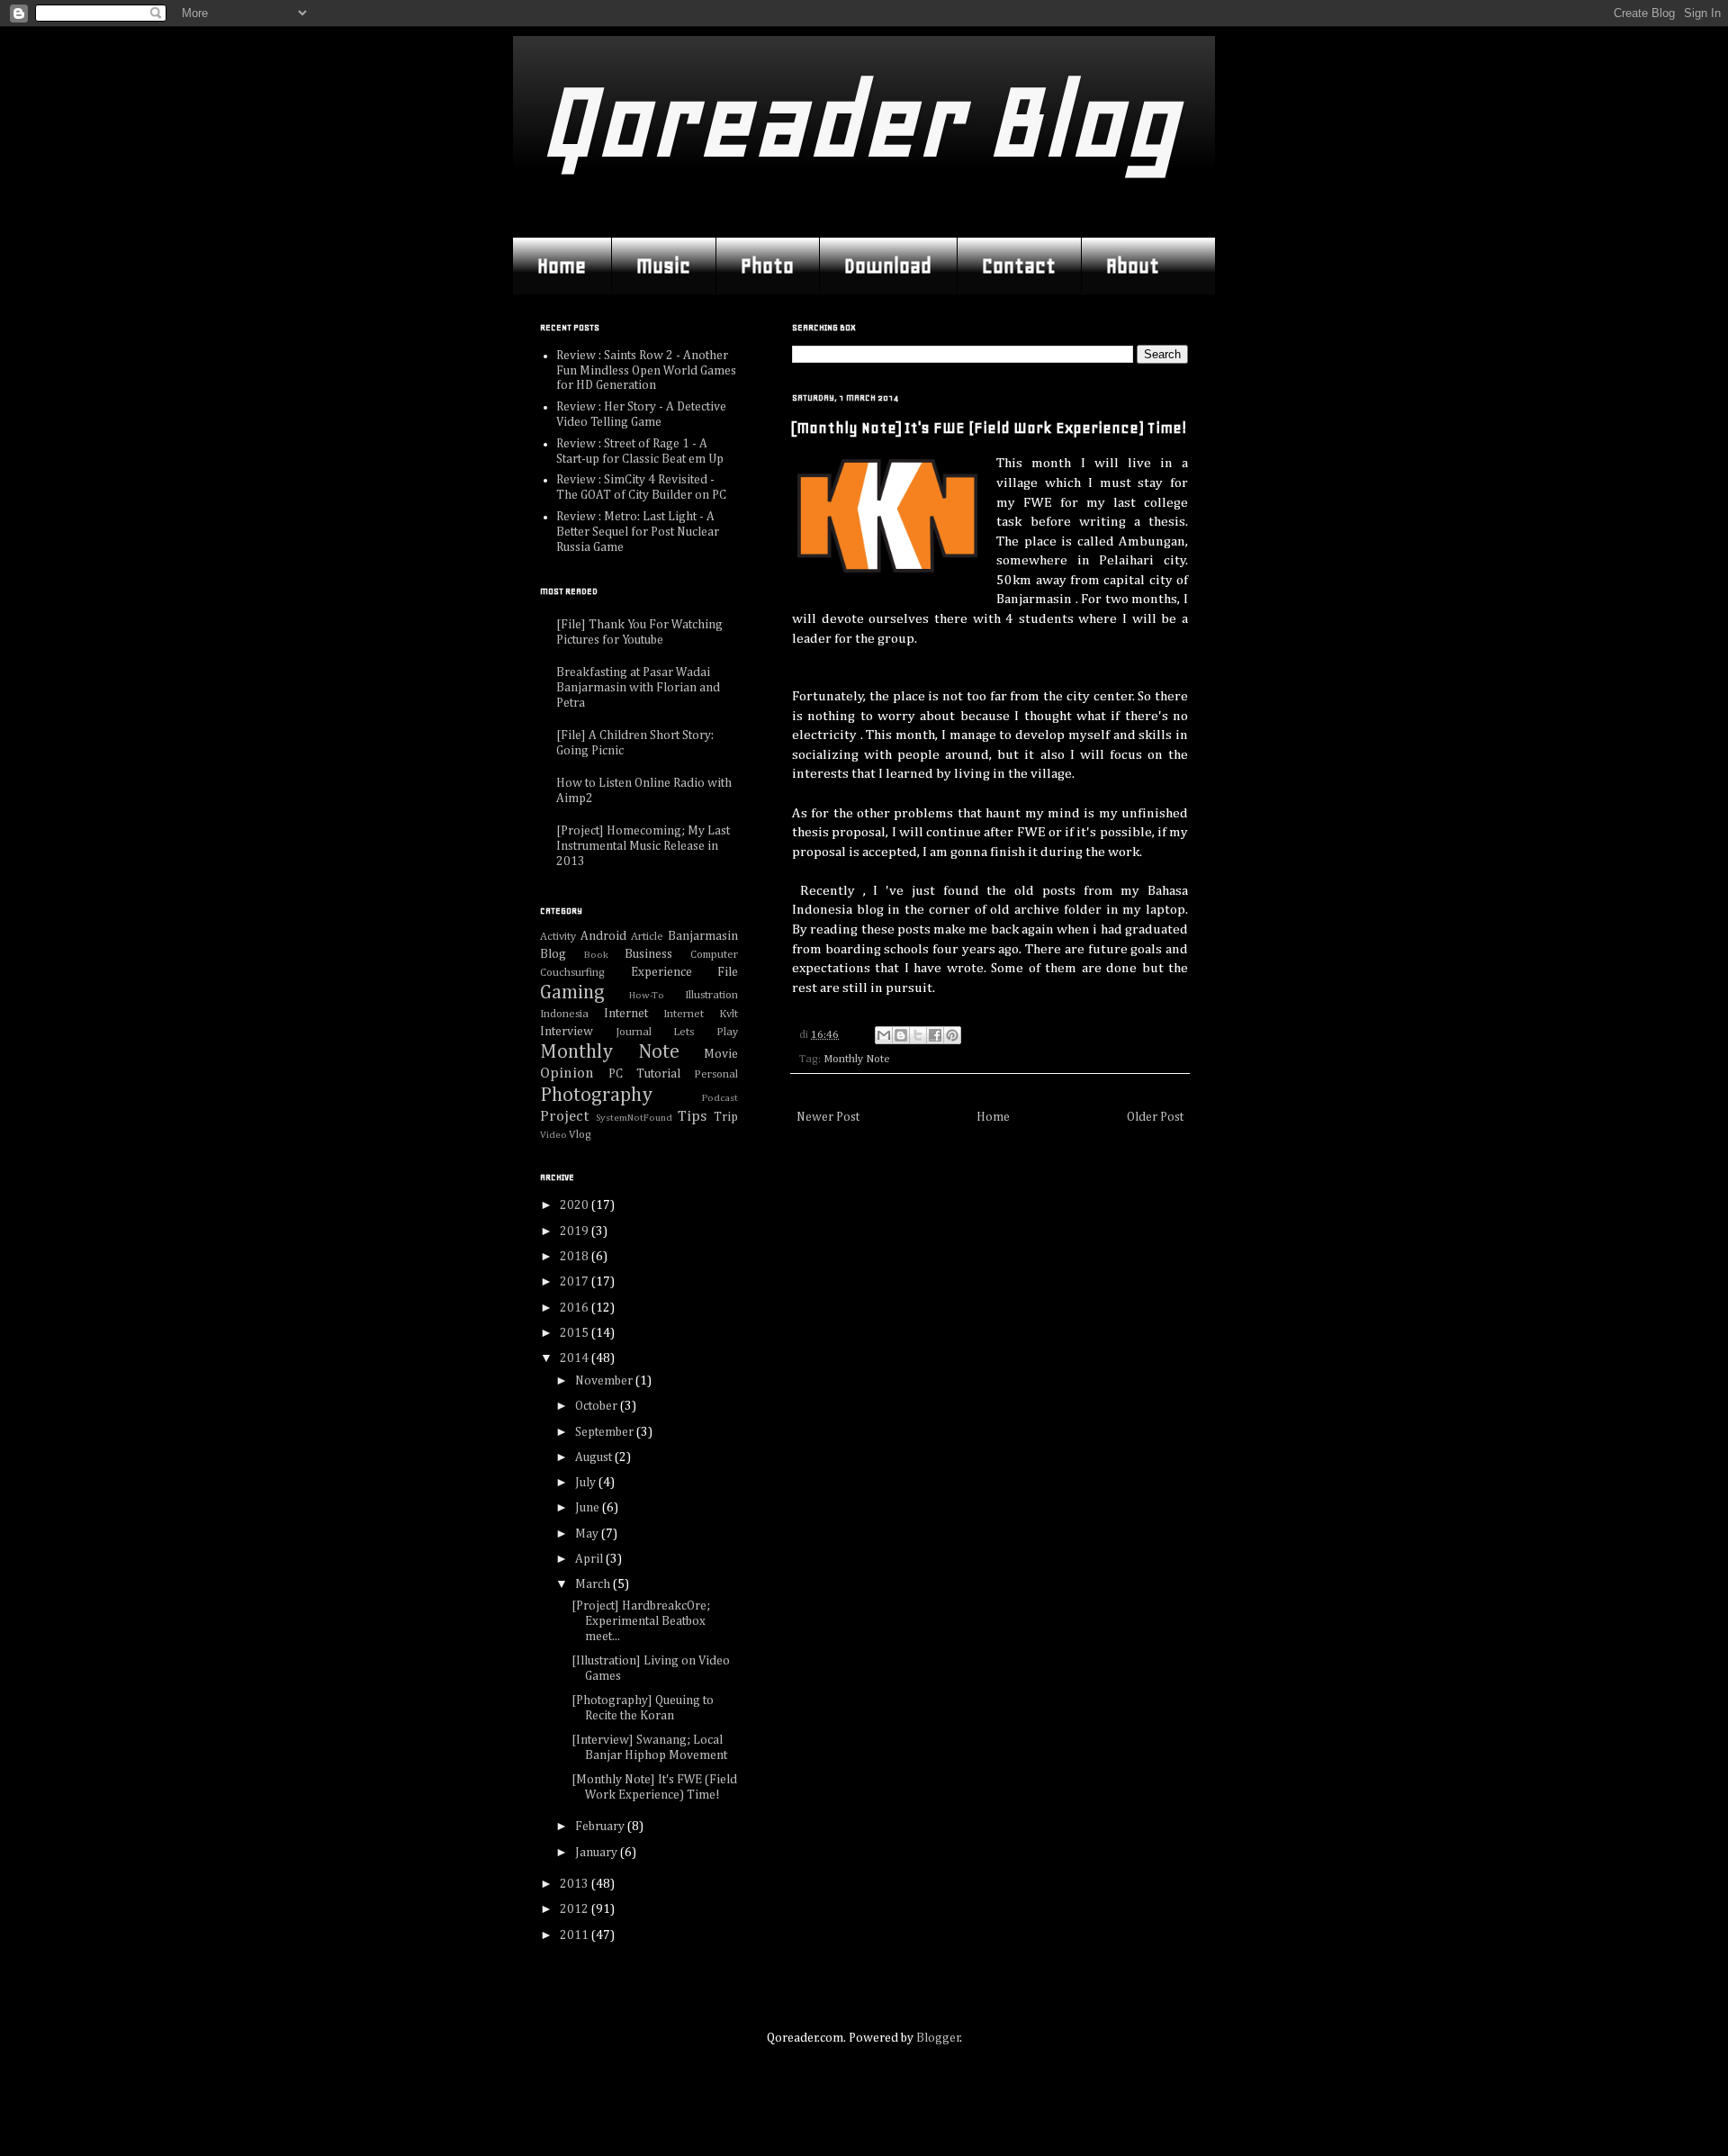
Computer (714, 955)
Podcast (720, 1098)
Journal (634, 1032)
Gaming (572, 993)
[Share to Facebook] (935, 1035)
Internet (626, 1014)
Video (553, 1135)
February (601, 1827)
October (598, 1406)
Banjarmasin (703, 936)
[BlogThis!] (901, 1035)
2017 (576, 1282)
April (590, 1559)
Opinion (567, 1073)
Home (562, 266)
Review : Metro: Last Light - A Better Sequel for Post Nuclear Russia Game (638, 532)
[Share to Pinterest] (952, 1035)
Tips (692, 1117)
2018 (576, 1257)
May (588, 1534)
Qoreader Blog (859, 121)
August (595, 1457)
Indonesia (564, 1014)
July (587, 1483)
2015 (576, 1333)
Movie (721, 1054)
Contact (1019, 266)
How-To (647, 995)
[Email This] (884, 1035)
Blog (553, 954)
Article (647, 937)
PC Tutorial (644, 1074)
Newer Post (828, 1117)
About (1133, 266)
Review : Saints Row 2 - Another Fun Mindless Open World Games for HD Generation (646, 371)
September (606, 1432)
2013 (576, 1884)
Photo (767, 266)
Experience (661, 972)
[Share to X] (918, 1035)
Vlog (580, 1135)
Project (564, 1117)
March (594, 1584)
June (589, 1508)
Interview (567, 1032)
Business (648, 954)
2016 (576, 1308)
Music (663, 266)
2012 (576, 1909)
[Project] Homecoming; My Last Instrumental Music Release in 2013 (643, 846)
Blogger (938, 2038)
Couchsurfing (572, 973)
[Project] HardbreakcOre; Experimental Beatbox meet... (641, 1621)
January (598, 1853)
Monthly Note (857, 1059)
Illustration (711, 995)
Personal (716, 1074)
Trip (726, 1117)
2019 (576, 1231)
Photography (596, 1096)
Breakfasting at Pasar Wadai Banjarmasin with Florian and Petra (638, 688)
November (605, 1381)
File (728, 972)
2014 (576, 1358)
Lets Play (706, 1032)
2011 (576, 1935)
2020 (576, 1205)
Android (603, 936)
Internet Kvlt (701, 1014)
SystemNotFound (634, 1118)
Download (888, 266)
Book (596, 955)
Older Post (1155, 1117)
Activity (558, 937)
